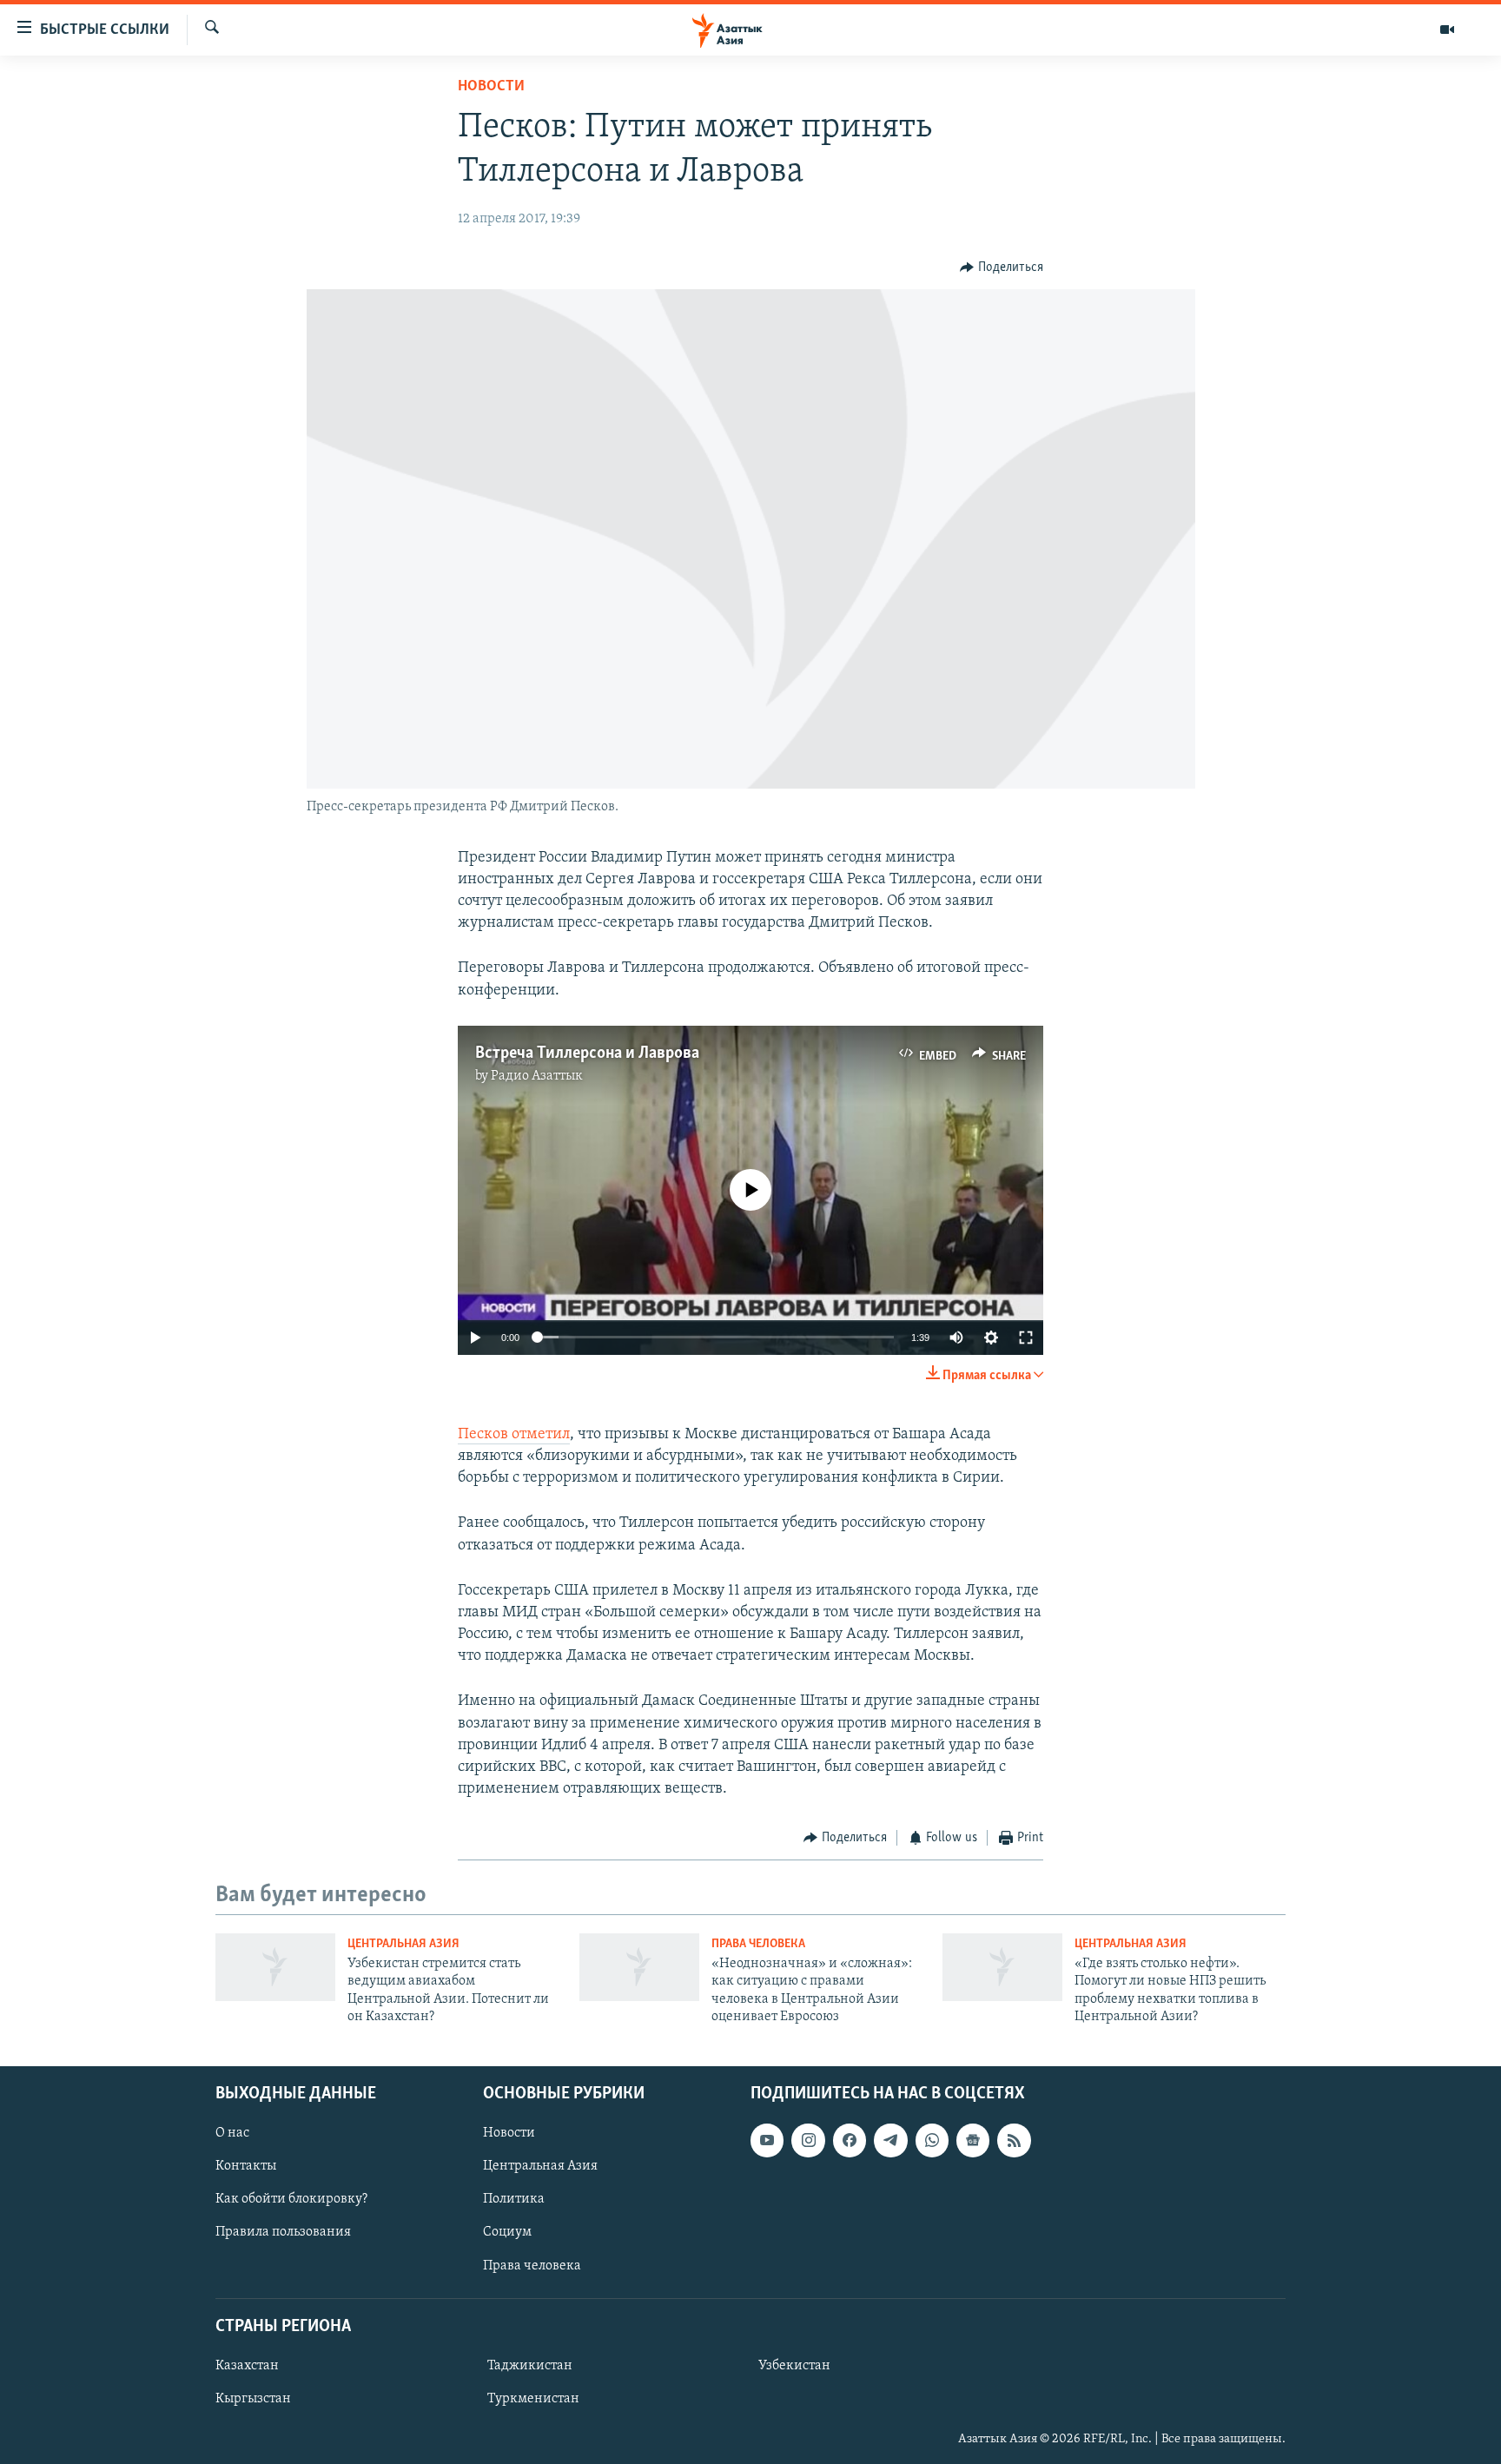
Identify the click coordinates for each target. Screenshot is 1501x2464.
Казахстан (247, 2365)
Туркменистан (533, 2399)
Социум (507, 2232)
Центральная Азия (403, 1944)
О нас (232, 2133)
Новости (491, 87)
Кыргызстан (253, 2399)
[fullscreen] (1026, 1338)
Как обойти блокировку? (291, 2199)
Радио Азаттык (537, 1076)
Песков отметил (514, 1435)
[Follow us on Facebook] (850, 2140)
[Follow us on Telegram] (890, 2140)
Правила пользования (283, 2232)
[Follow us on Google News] (973, 2140)
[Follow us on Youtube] (767, 2140)
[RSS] (1014, 2140)
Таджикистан (530, 2365)
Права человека (758, 1944)
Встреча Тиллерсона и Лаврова (587, 1054)
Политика (514, 2199)
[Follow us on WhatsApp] (932, 2140)
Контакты (246, 2166)
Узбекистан (794, 2365)
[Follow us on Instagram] (808, 2140)
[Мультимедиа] (1447, 30)
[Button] (1002, 268)
